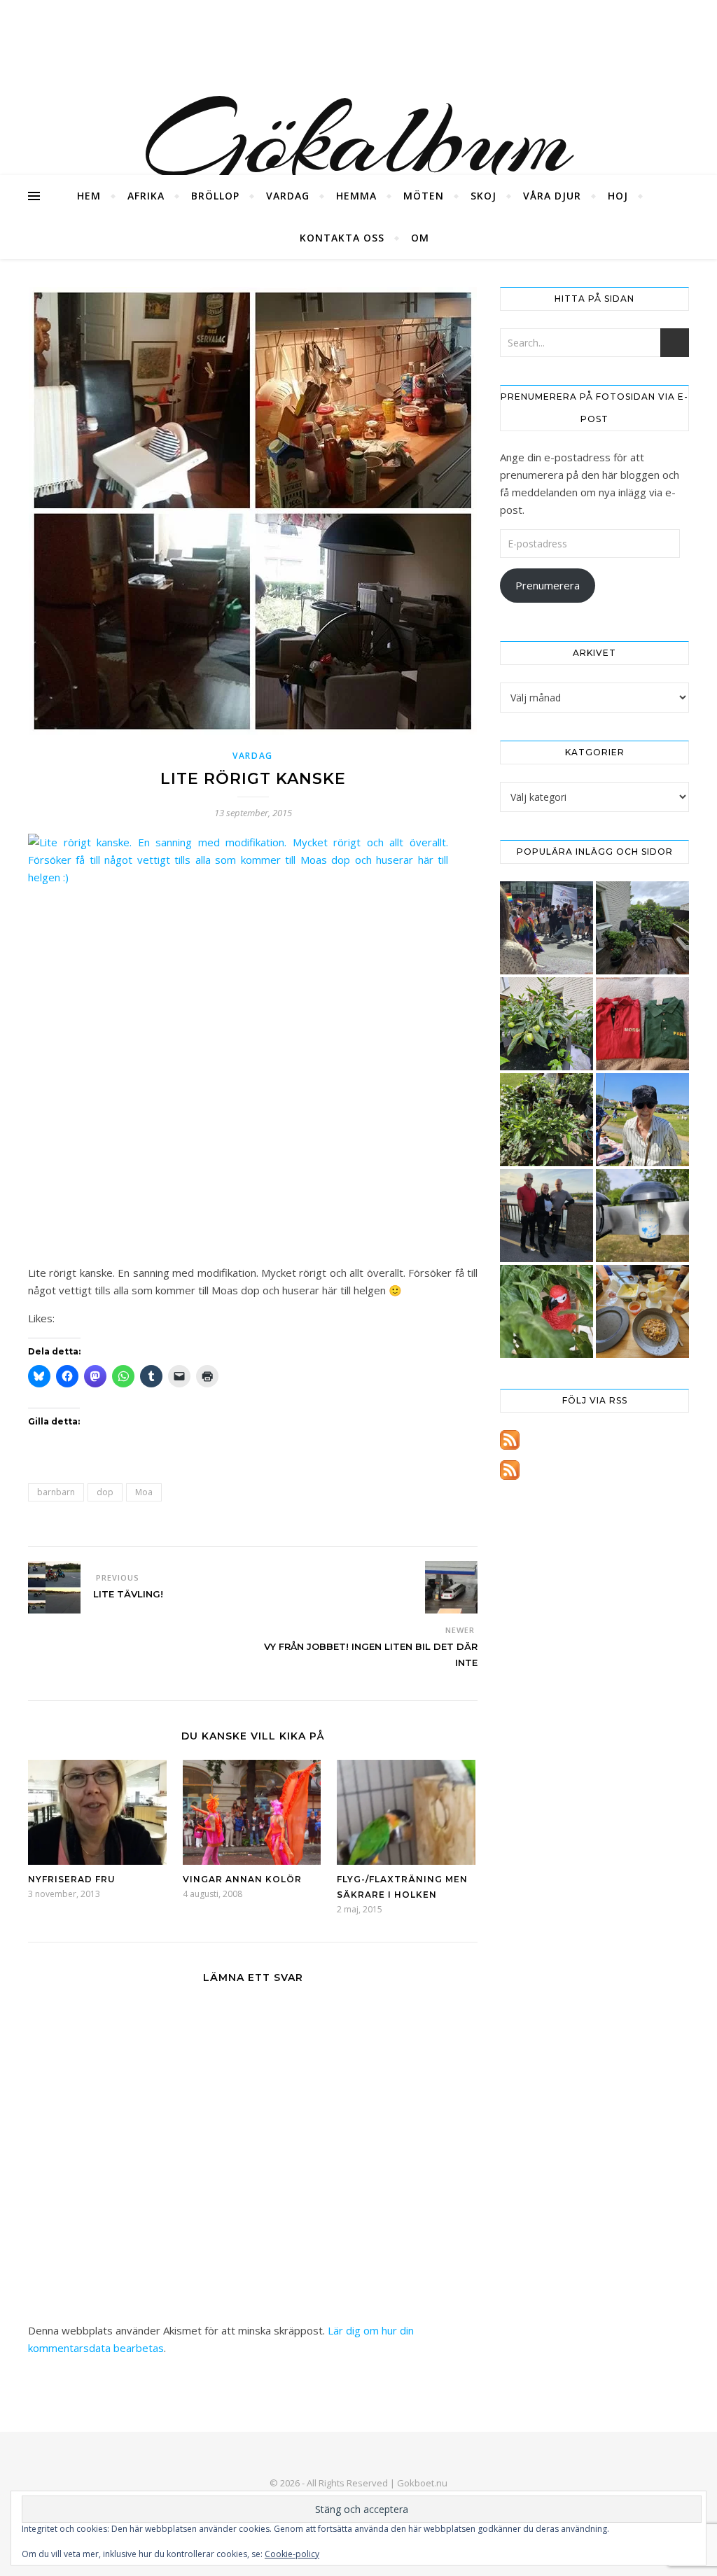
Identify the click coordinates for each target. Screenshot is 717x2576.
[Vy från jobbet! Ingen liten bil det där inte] (451, 1587)
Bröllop (215, 196)
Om (420, 238)
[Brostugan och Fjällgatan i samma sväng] (547, 1216)
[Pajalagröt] (642, 1311)
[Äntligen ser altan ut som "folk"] (642, 928)
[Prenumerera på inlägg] (594, 1440)
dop (105, 1492)
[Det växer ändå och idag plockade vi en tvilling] (547, 1311)
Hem (89, 196)
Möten (424, 196)
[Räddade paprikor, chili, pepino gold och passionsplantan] (547, 1024)
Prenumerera (548, 585)
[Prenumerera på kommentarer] (594, 1470)
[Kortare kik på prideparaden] (547, 928)
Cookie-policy (292, 2554)
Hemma (356, 196)
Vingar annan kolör (242, 1879)
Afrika (146, 196)
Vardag (288, 196)
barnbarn (56, 1492)
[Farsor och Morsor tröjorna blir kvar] (642, 1024)
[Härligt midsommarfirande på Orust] (642, 1120)
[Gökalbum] (358, 87)
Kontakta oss (342, 238)
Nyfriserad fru (72, 1879)
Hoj (618, 196)
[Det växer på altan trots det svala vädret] (547, 1120)
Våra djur (552, 196)
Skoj (483, 196)
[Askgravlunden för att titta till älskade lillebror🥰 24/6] (642, 1216)
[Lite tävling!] (54, 1587)
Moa (144, 1492)
